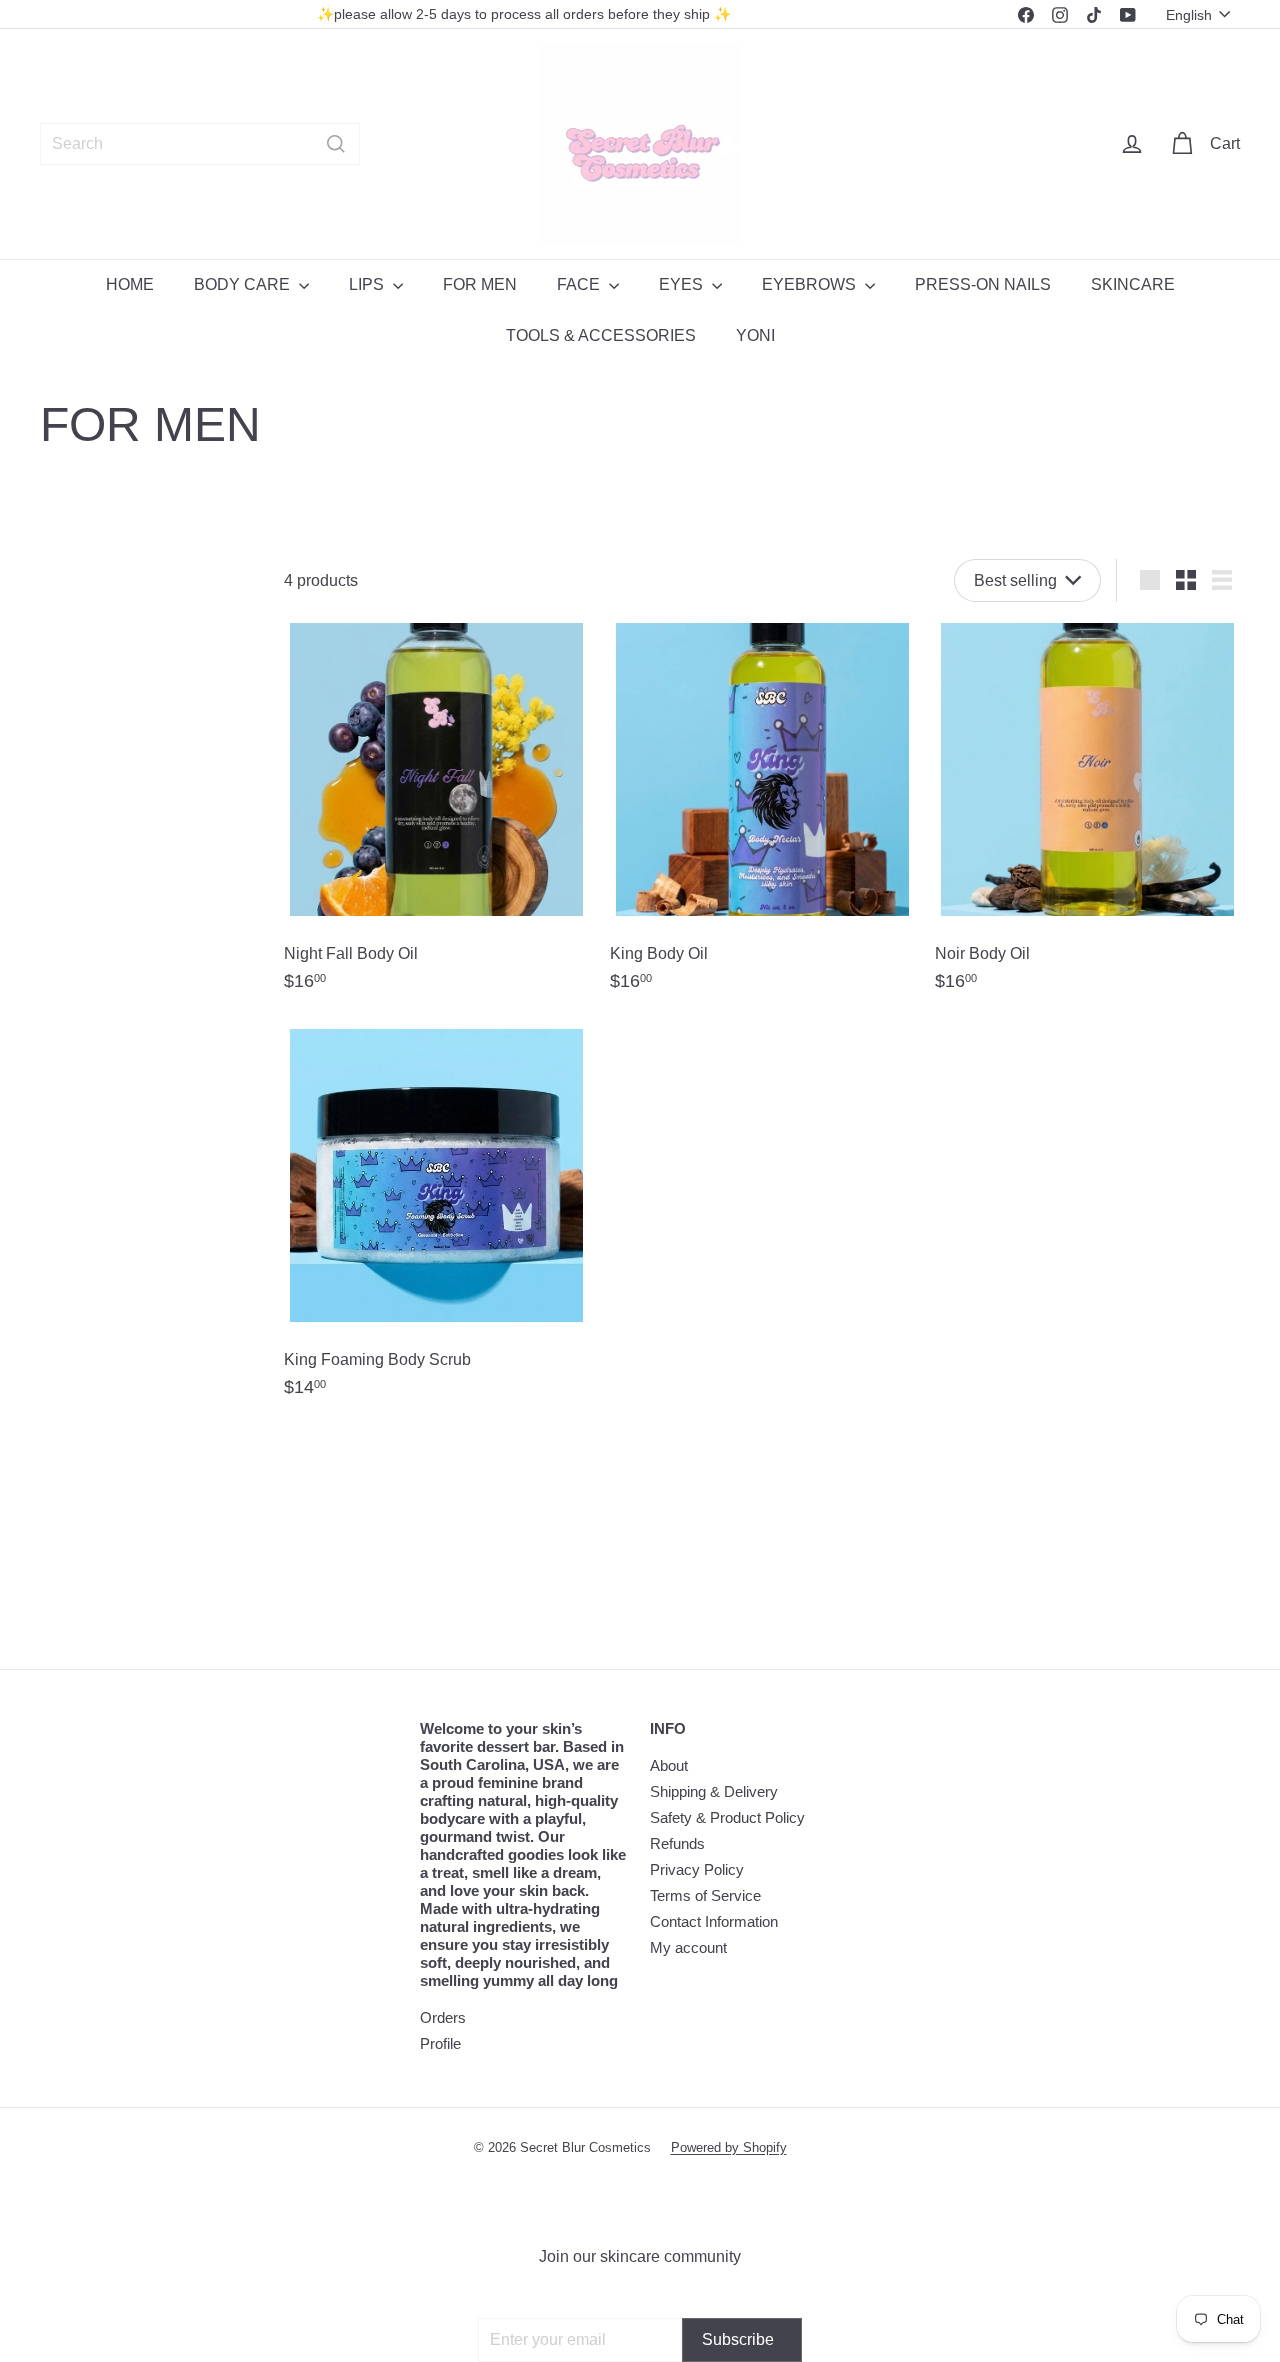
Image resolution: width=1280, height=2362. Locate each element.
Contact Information (714, 1921)
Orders (443, 2017)
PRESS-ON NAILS (983, 284)
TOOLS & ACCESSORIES (601, 335)
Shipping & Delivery (714, 1791)
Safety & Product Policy (727, 1817)
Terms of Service (705, 1895)
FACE (580, 284)
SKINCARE (1133, 284)
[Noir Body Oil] (1087, 815)
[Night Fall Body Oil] (436, 815)
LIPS (368, 284)
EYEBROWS (811, 284)
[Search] (336, 144)
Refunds (677, 1843)
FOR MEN (480, 284)
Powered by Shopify (729, 2147)
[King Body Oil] (762, 815)
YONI (755, 335)
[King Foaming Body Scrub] (436, 1221)
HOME (130, 284)
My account (688, 1947)
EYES (683, 284)
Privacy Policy (697, 1869)
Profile (440, 2043)
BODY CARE (244, 284)
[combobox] (200, 144)
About (669, 1765)
